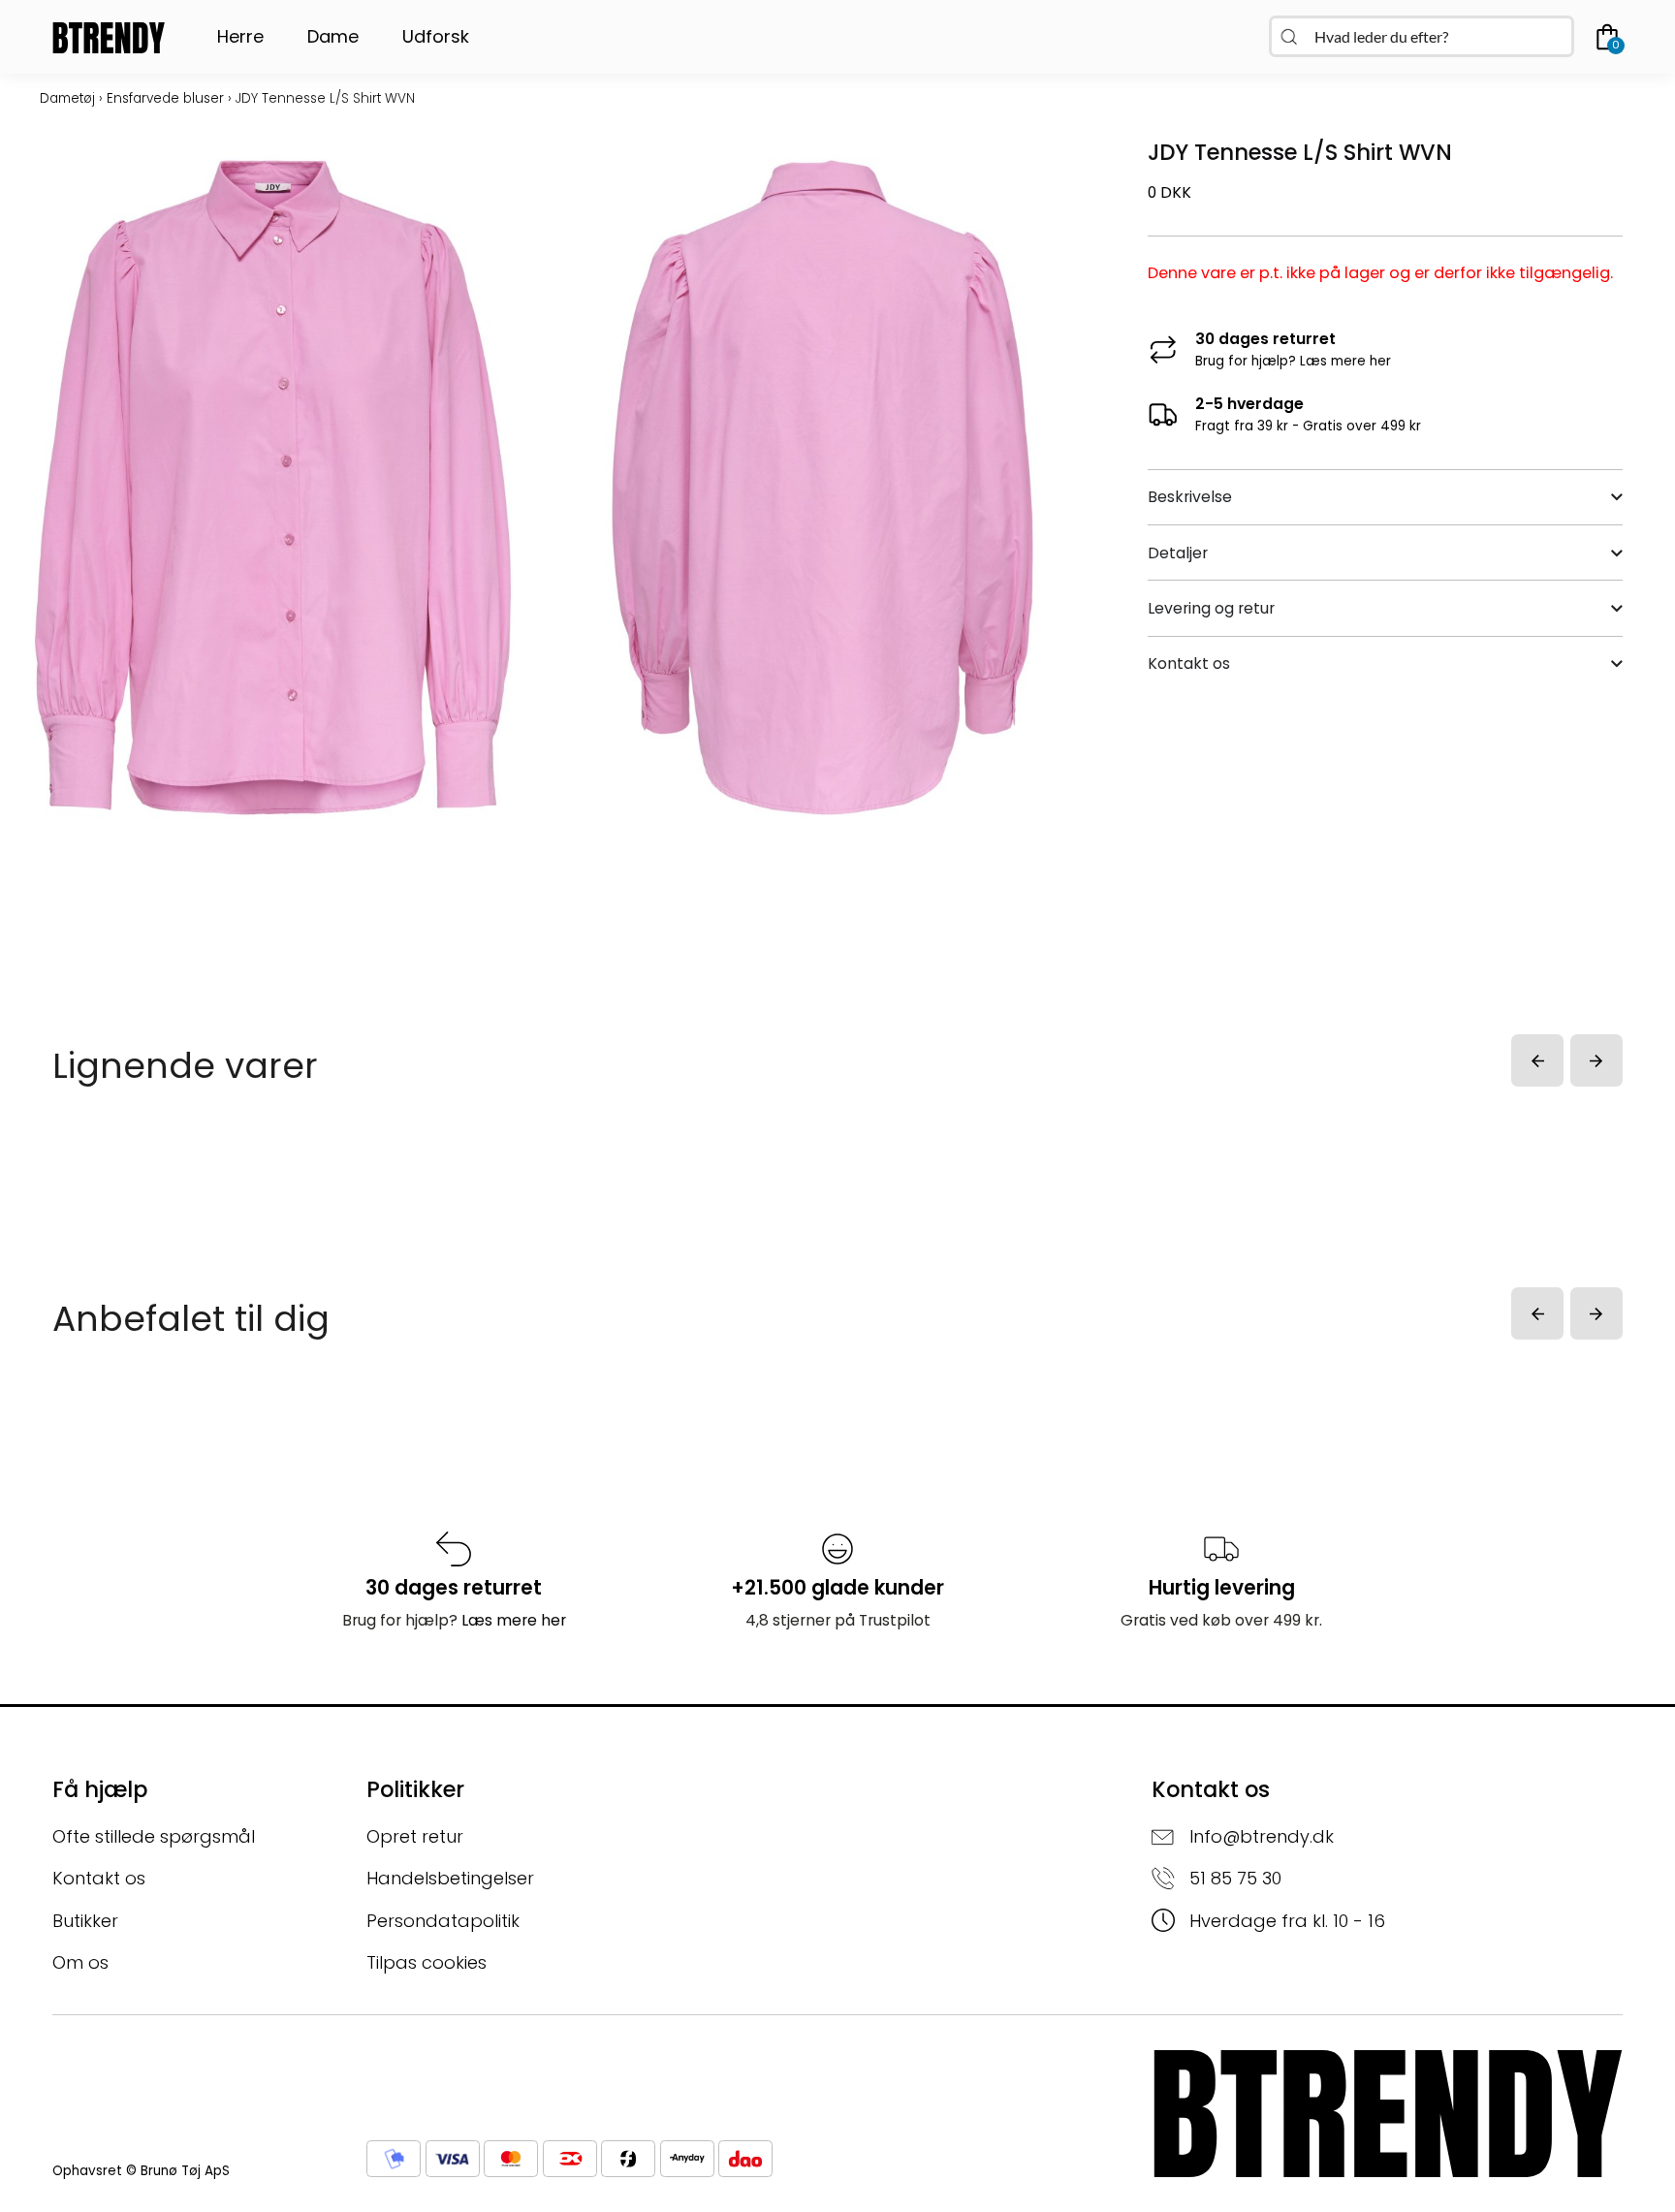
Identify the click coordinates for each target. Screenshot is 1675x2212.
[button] (1537, 1060)
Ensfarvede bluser (165, 98)
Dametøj (67, 98)
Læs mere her (1345, 361)
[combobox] (1422, 36)
